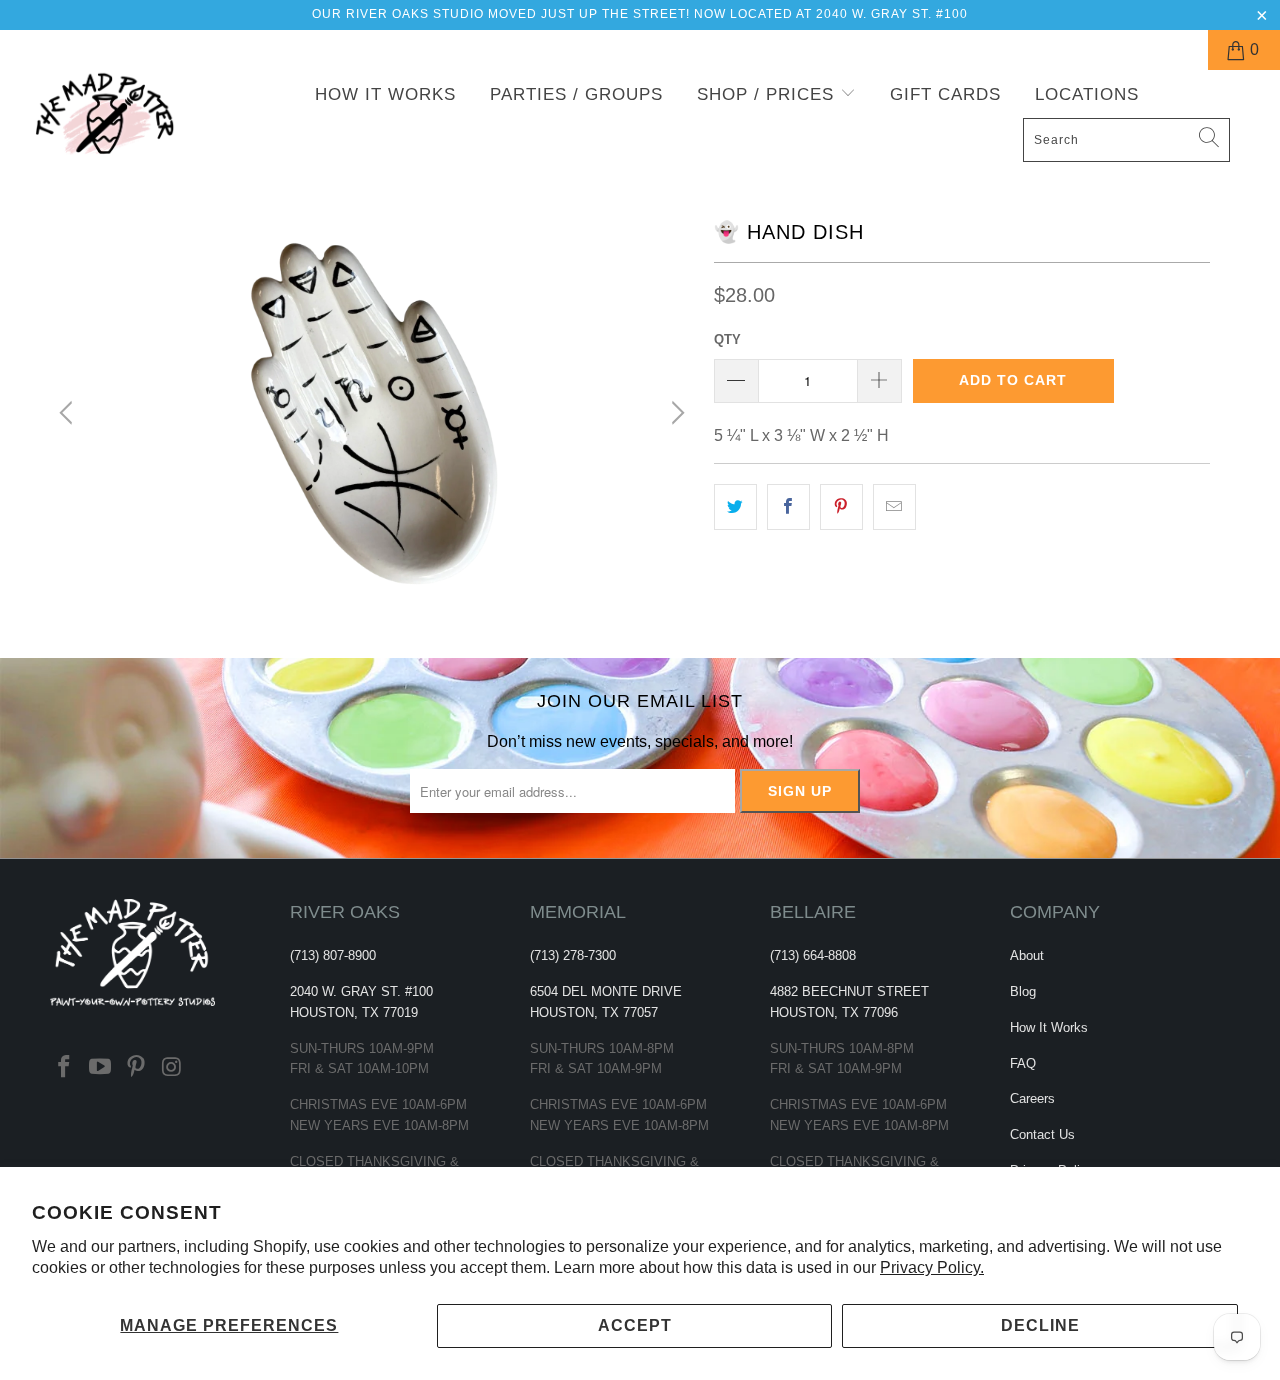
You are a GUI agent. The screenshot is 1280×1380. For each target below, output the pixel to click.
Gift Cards (945, 94)
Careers (1032, 1098)
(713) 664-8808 (813, 955)
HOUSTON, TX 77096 (834, 1012)
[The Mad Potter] (112, 126)
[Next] (675, 413)
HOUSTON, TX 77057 (594, 1012)
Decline (1040, 1325)
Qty (727, 339)
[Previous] (69, 413)
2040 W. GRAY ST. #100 (361, 991)
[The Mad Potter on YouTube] (101, 1068)
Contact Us (1042, 1134)
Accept (635, 1325)
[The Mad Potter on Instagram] (172, 1068)
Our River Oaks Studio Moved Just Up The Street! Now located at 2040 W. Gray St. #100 (640, 14)
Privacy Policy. (932, 1267)
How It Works (385, 94)
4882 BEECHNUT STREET (849, 991)
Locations (1087, 94)
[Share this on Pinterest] (841, 507)
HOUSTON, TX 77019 (354, 1012)
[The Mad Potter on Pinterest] (136, 1068)
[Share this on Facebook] (788, 507)
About (1027, 955)
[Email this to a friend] (894, 507)
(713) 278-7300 (573, 955)
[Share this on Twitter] (735, 507)
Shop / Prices (768, 94)
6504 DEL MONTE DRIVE (606, 991)
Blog (1023, 991)
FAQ (1023, 1063)
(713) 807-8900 (333, 955)
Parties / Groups (576, 94)
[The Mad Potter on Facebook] (65, 1068)
